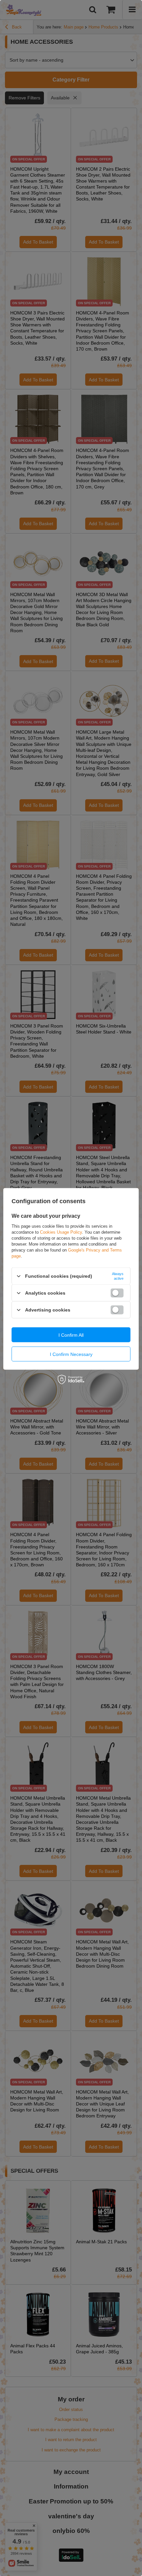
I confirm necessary (71, 1354)
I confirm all (71, 1335)
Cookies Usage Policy (61, 1232)
